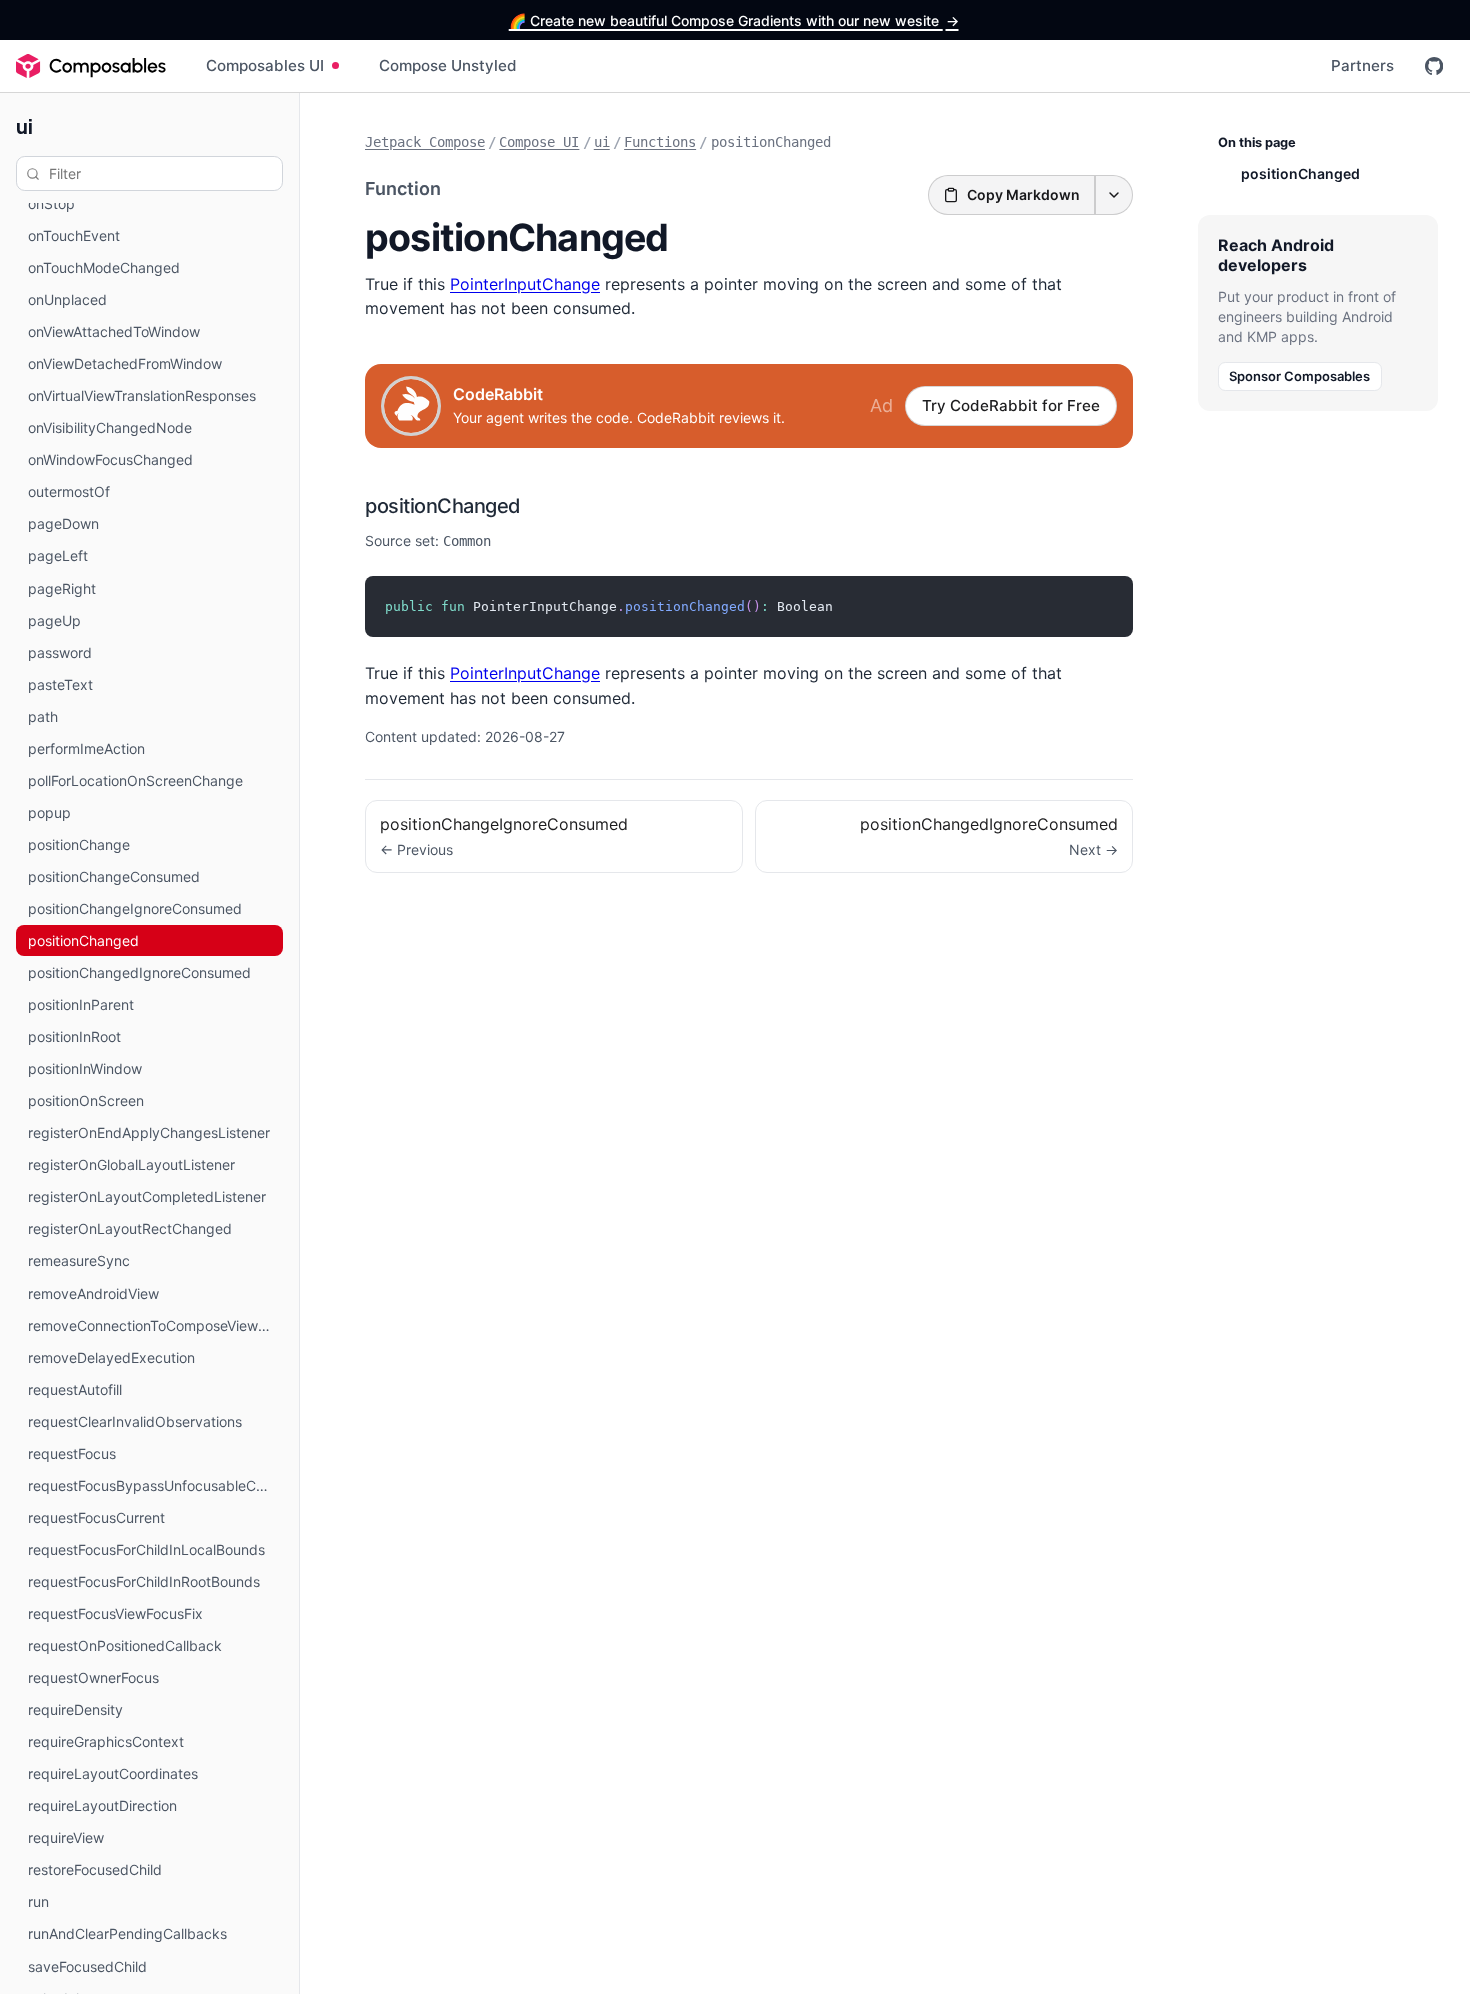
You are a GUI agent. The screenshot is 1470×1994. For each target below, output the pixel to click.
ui (24, 125)
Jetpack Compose (425, 142)
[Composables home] (91, 66)
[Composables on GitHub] (1434, 66)
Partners (1362, 65)
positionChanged (443, 506)
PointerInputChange (525, 284)
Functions (660, 142)
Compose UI (539, 142)
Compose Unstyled (448, 65)
